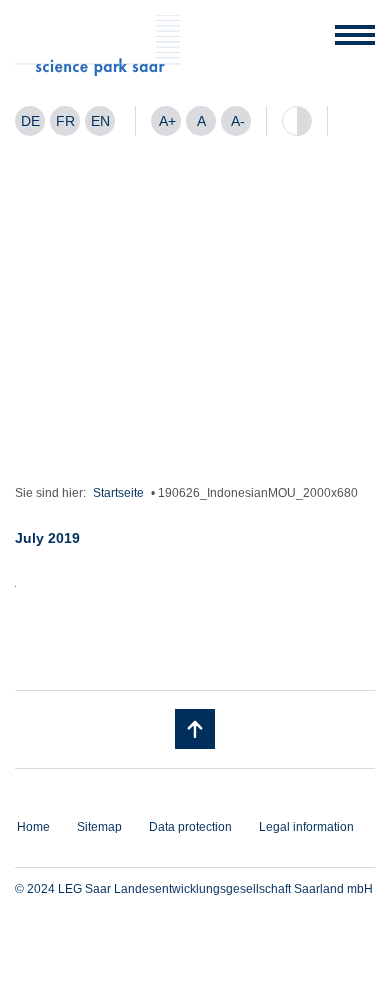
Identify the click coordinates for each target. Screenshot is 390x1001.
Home (33, 827)
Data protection (190, 827)
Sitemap (99, 827)
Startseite (118, 493)
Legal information (306, 827)
